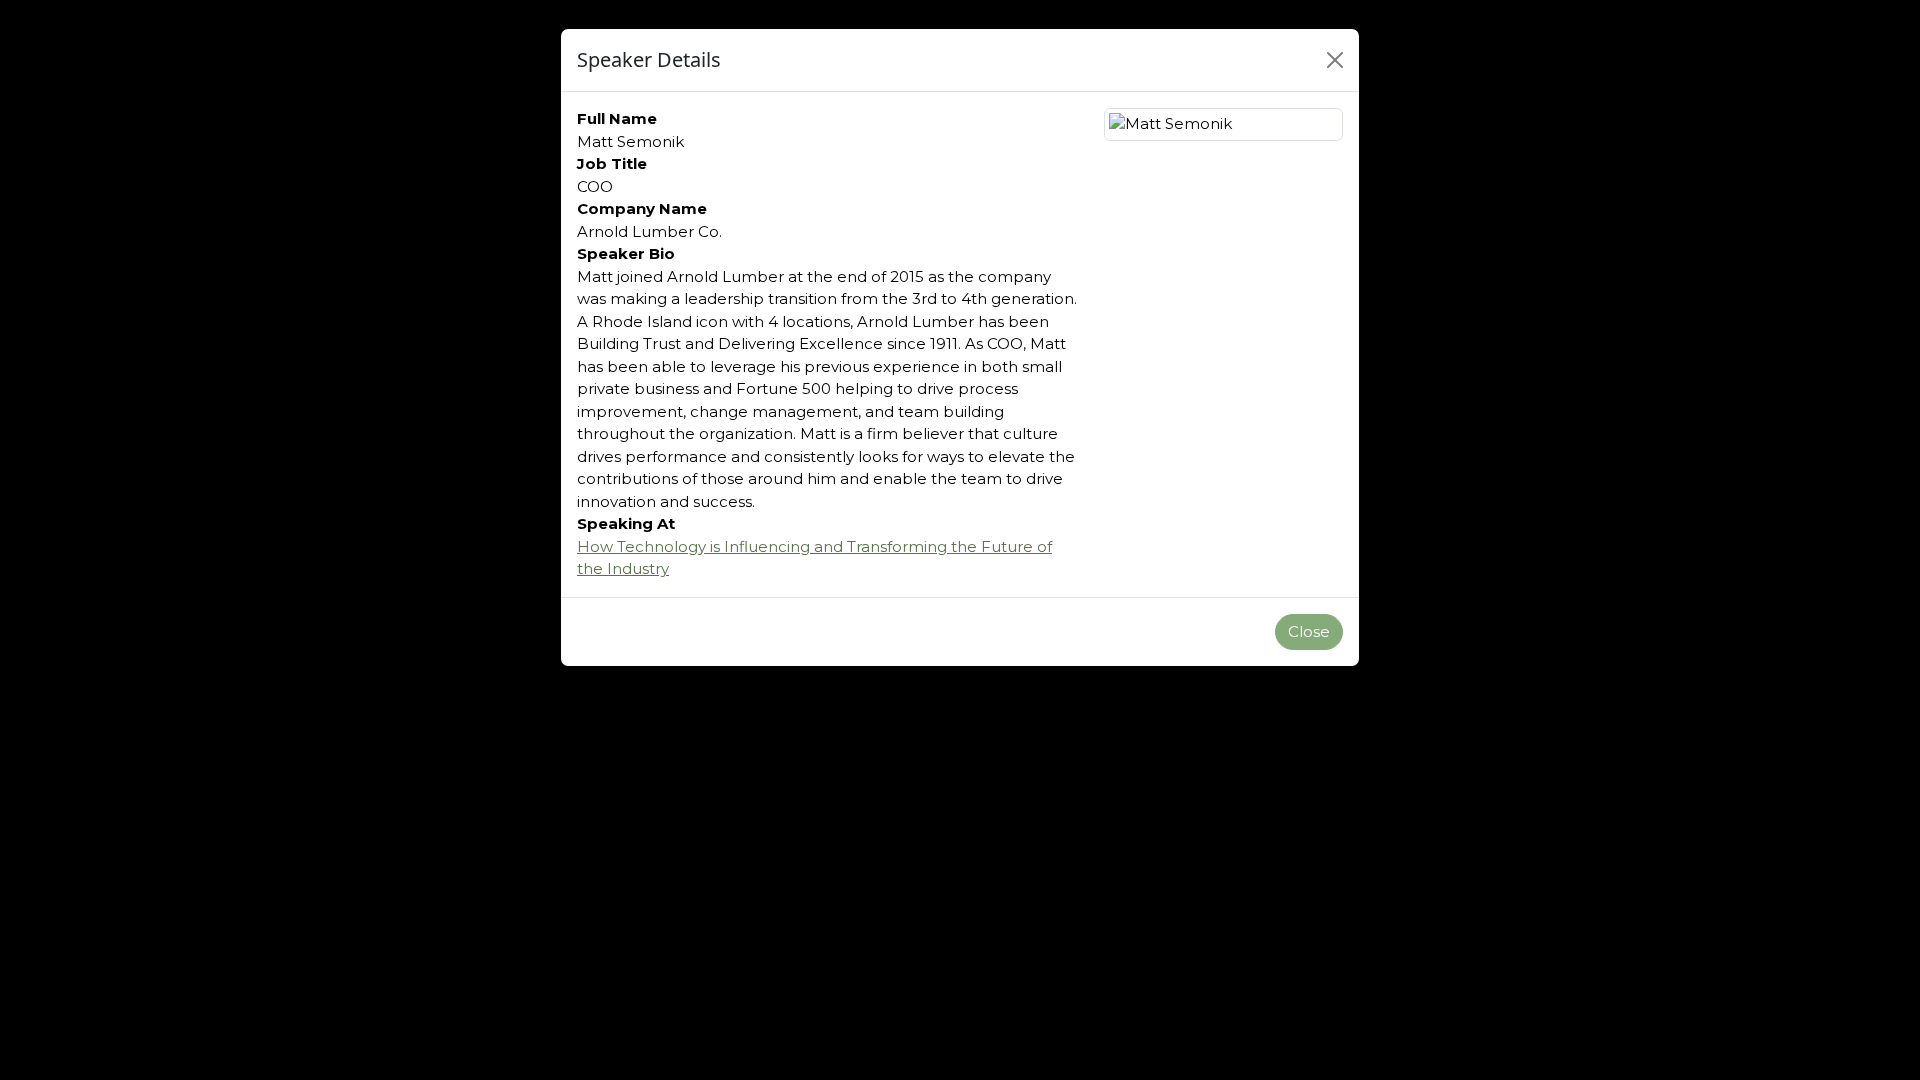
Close (1309, 631)
